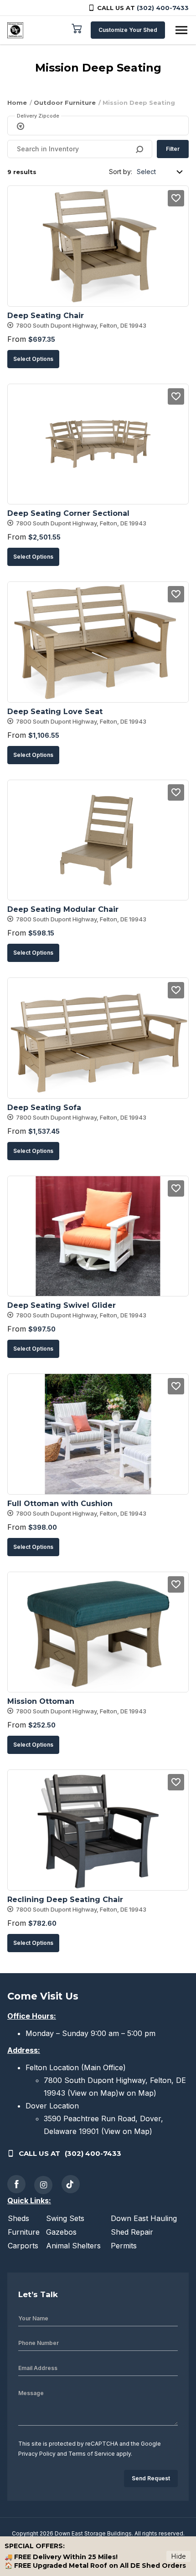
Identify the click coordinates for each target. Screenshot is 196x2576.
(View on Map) (93, 2093)
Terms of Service (92, 2454)
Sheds (18, 2218)
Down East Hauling (144, 2218)
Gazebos (61, 2232)
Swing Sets (65, 2218)
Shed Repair (132, 2232)
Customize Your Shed (128, 30)
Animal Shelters (73, 2246)
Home (17, 103)
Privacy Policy (37, 2454)
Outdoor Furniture (65, 103)
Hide (178, 2556)
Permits (124, 2246)
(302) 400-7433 (163, 8)
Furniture (24, 2232)
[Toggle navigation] (181, 30)
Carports (23, 2246)
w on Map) (137, 2093)
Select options (33, 359)
